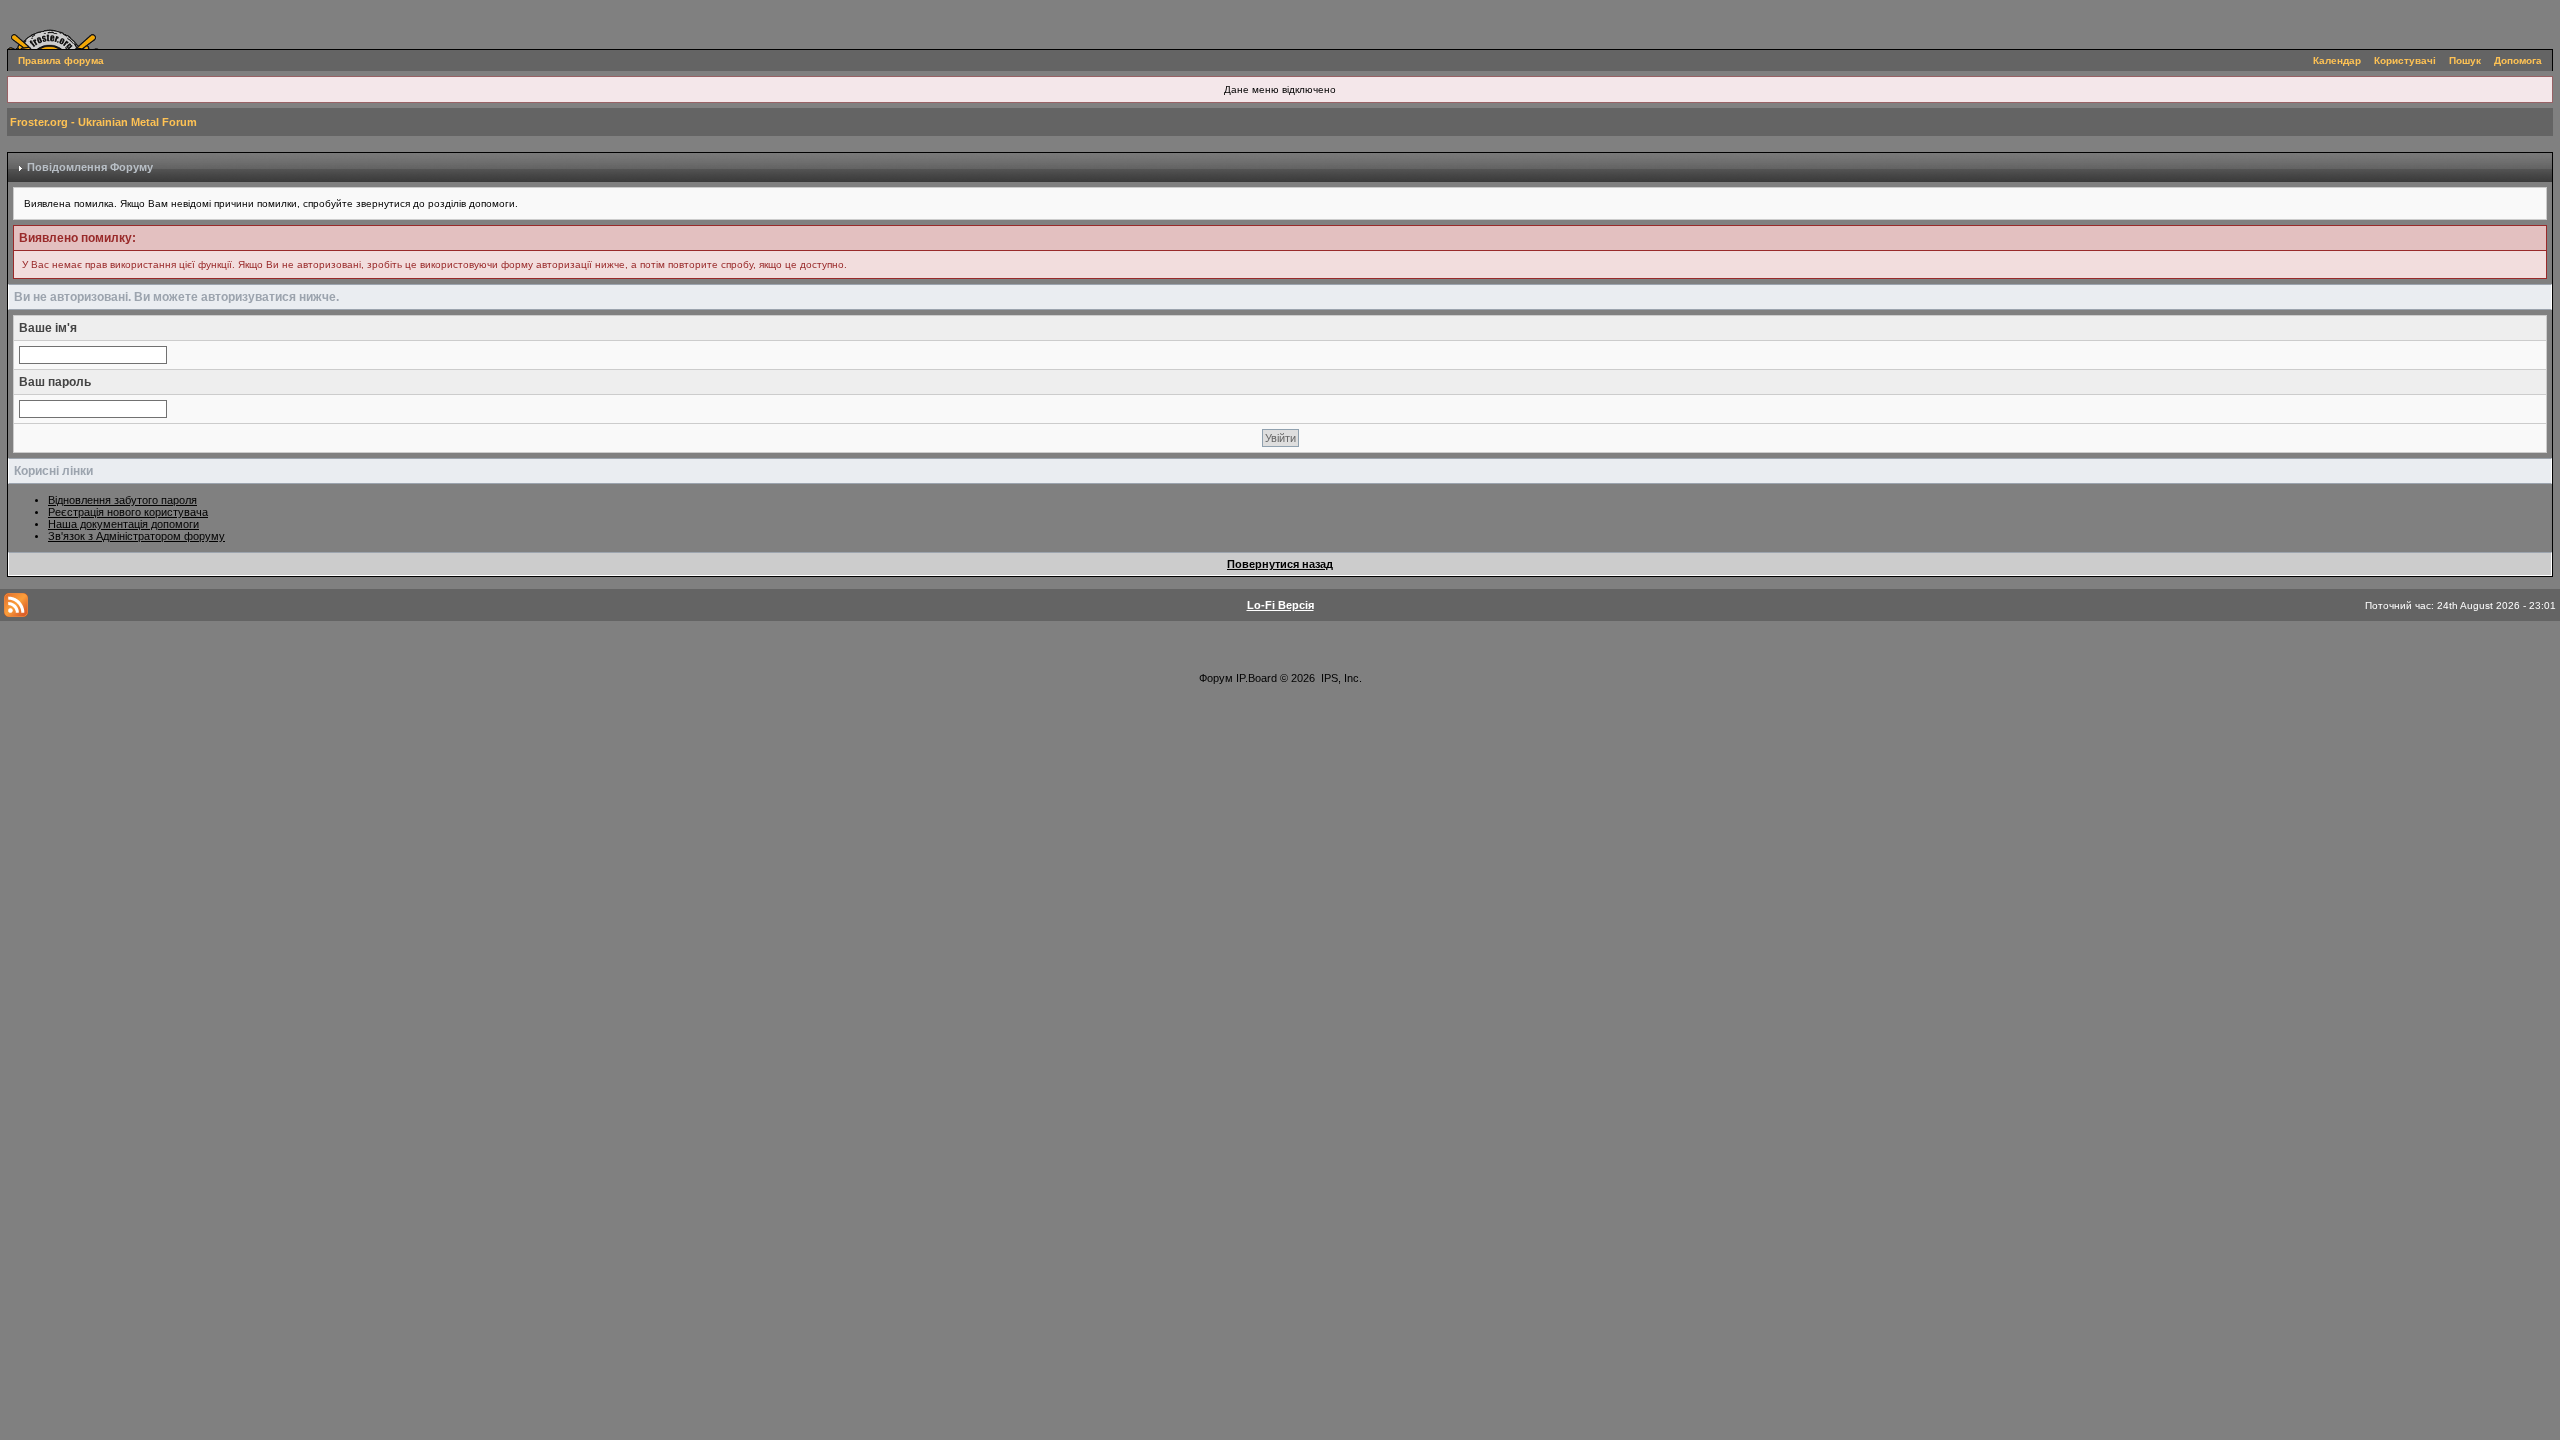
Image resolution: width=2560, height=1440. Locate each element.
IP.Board (1256, 678)
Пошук (2465, 60)
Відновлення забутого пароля (122, 500)
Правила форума (61, 60)
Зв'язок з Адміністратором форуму (136, 536)
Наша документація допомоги (123, 524)
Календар (2337, 60)
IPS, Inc (1340, 678)
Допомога (2518, 60)
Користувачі (2405, 60)
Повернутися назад (1280, 564)
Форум (1216, 678)
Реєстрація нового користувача (128, 512)
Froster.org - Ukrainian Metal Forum (103, 122)
